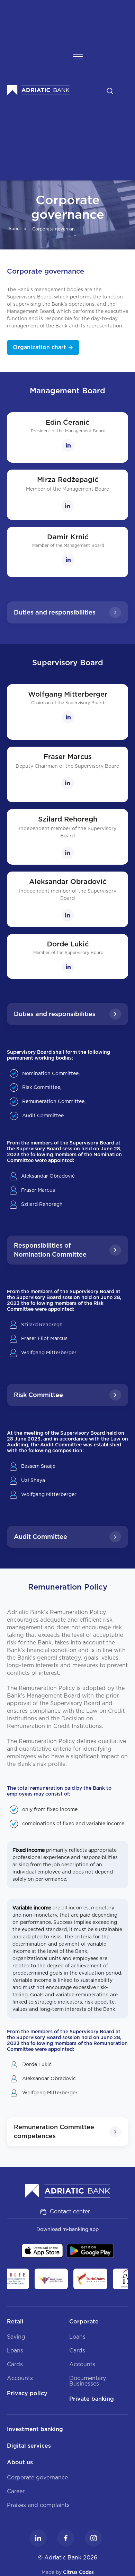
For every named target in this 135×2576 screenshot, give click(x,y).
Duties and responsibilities (55, 612)
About (15, 229)
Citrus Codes (78, 2572)
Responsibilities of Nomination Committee (50, 1250)
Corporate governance (56, 229)
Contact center (70, 2211)
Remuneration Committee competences (54, 2131)
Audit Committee (40, 1537)
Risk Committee (38, 1395)
